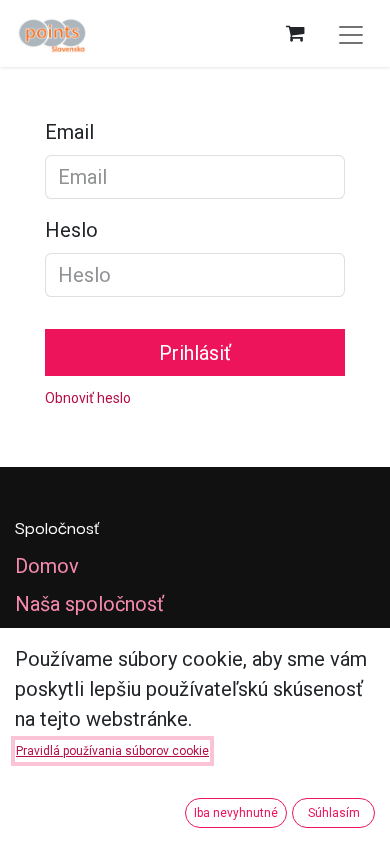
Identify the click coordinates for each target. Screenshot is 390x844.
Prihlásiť (195, 353)
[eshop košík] (295, 33)
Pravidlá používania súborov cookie (112, 751)
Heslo (71, 230)
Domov (47, 566)
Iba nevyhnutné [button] (236, 813)
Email (69, 132)
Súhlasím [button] (334, 813)
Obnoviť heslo (88, 398)
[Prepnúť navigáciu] (351, 33)
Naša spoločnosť (89, 604)
